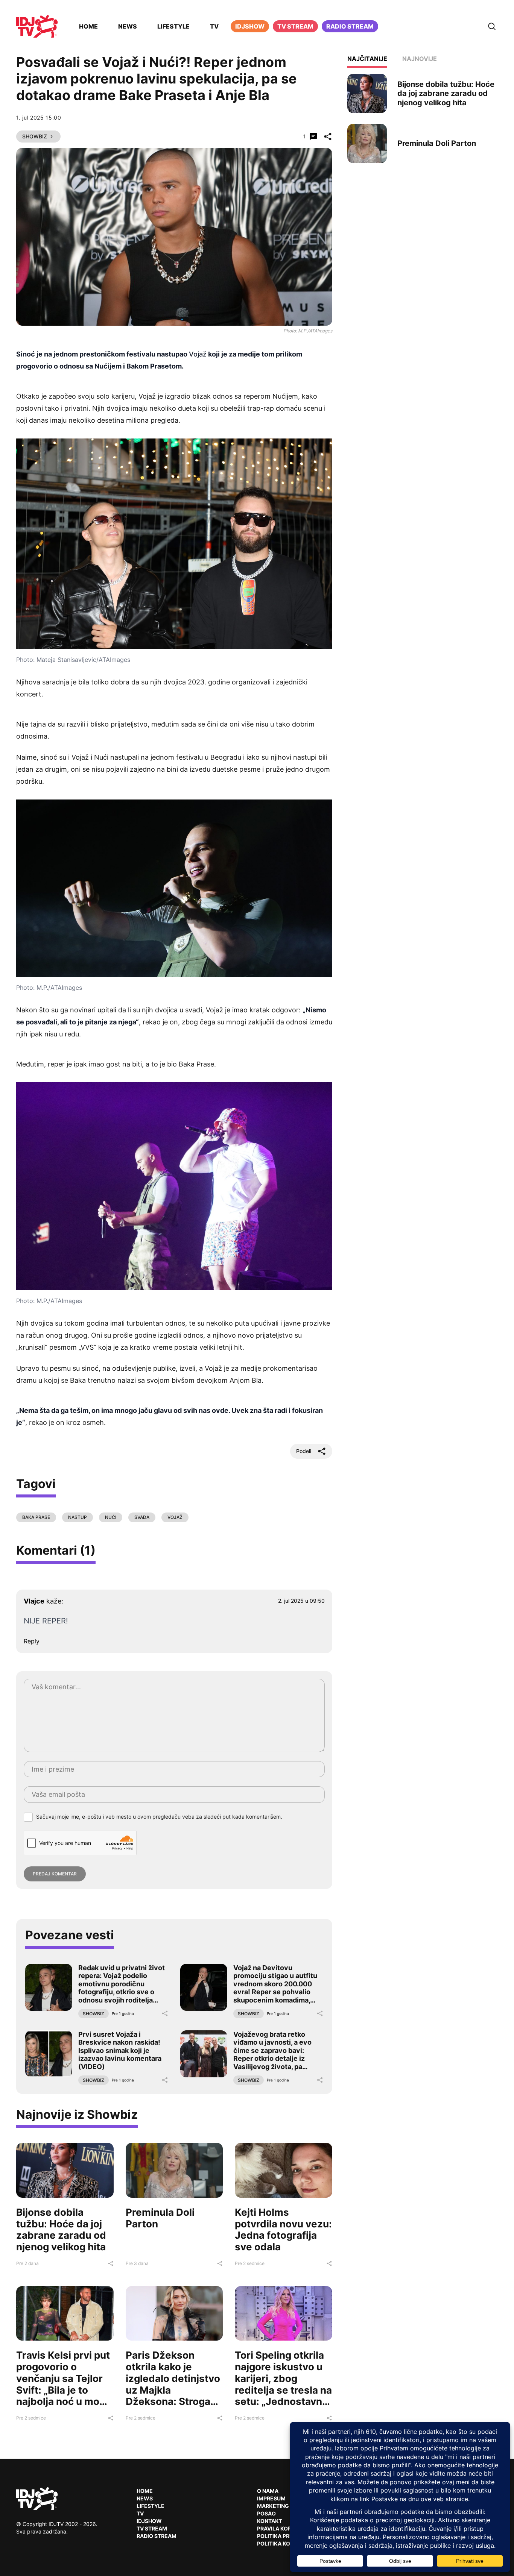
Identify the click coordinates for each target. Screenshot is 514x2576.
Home (88, 26)
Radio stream (350, 26)
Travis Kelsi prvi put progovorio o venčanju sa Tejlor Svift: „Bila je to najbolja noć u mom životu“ (63, 2384)
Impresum (271, 2498)
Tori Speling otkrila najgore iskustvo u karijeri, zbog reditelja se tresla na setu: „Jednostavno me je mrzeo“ (283, 2384)
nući (111, 1517)
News (128, 26)
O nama (268, 2491)
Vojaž (198, 354)
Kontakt (270, 2521)
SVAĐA (142, 1517)
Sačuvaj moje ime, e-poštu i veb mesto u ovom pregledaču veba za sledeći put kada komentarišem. (159, 1817)
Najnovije (420, 59)
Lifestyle (173, 26)
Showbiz (35, 136)
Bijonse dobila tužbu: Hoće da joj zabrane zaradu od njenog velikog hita (61, 2229)
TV (214, 26)
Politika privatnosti (287, 2536)
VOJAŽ (175, 1517)
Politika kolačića (284, 2543)
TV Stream (295, 26)
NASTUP (78, 1517)
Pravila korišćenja (286, 2528)
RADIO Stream (157, 2536)
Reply (32, 1641)
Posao (266, 2513)
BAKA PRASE (36, 1517)
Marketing (273, 2506)
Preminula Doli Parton (160, 2218)
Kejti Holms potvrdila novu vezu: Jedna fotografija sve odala (283, 2229)
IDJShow (149, 2521)
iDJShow (250, 26)
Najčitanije (367, 59)
